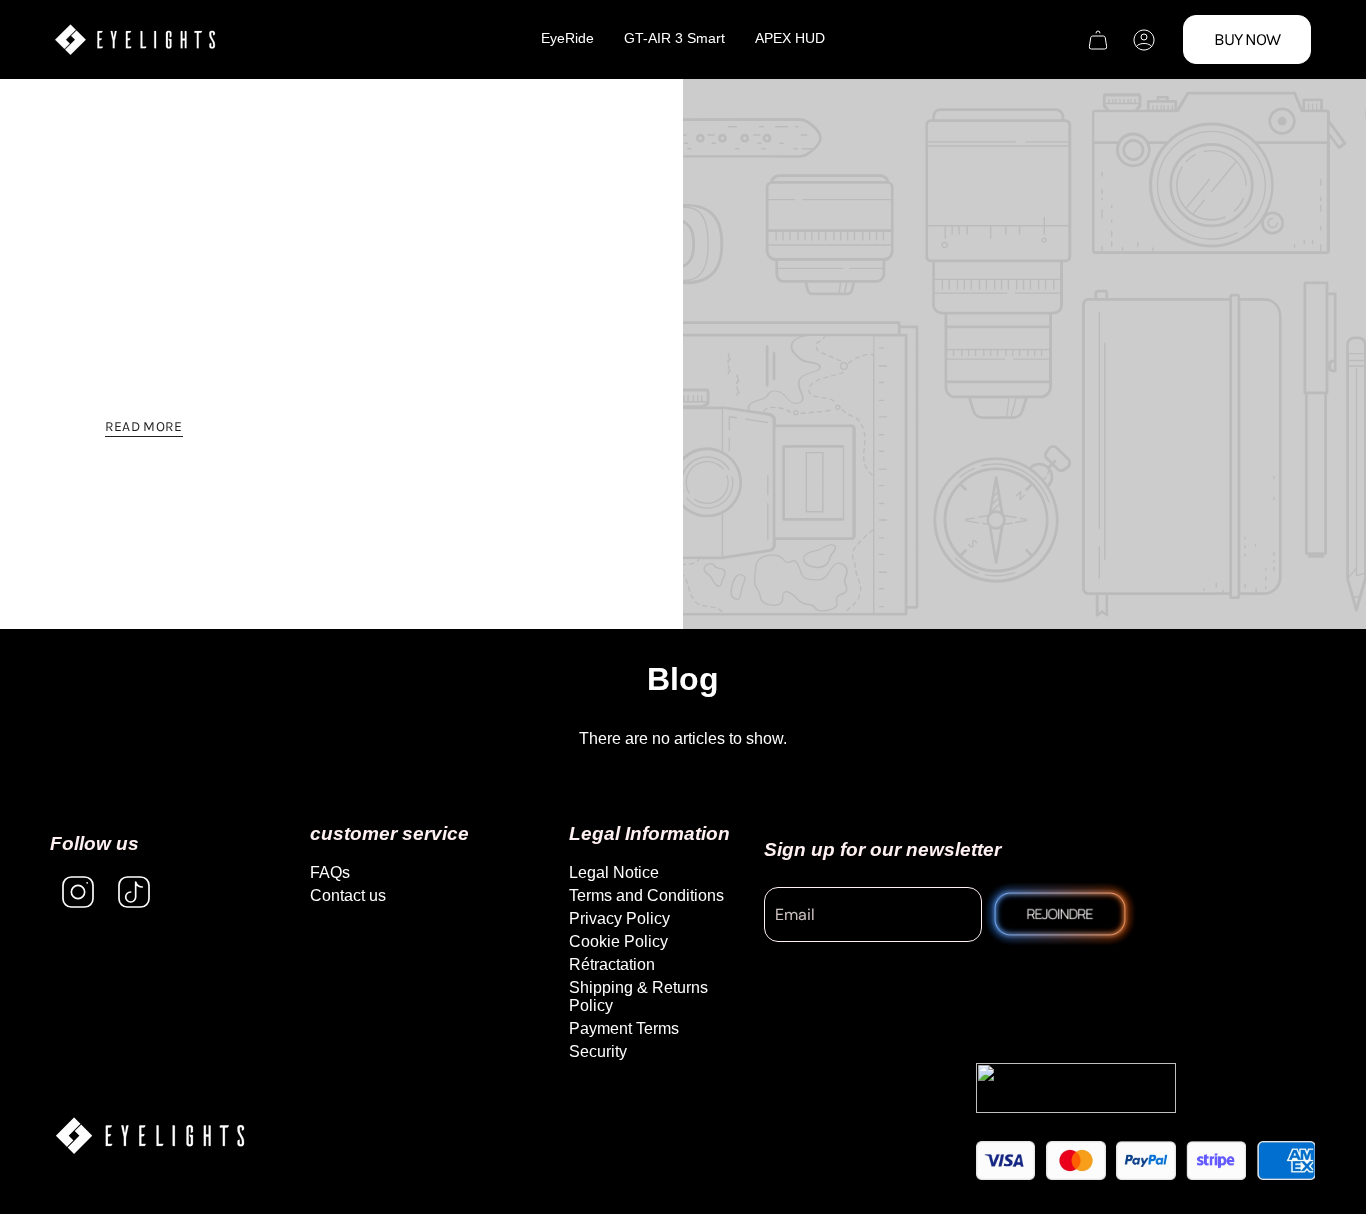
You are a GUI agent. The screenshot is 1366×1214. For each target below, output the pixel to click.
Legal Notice (614, 872)
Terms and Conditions (646, 895)
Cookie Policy (618, 941)
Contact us (348, 895)
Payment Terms (624, 1028)
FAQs (330, 872)
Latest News (245, 296)
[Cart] (1098, 40)
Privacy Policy (619, 918)
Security (598, 1051)
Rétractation (612, 964)
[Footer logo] (150, 1135)
